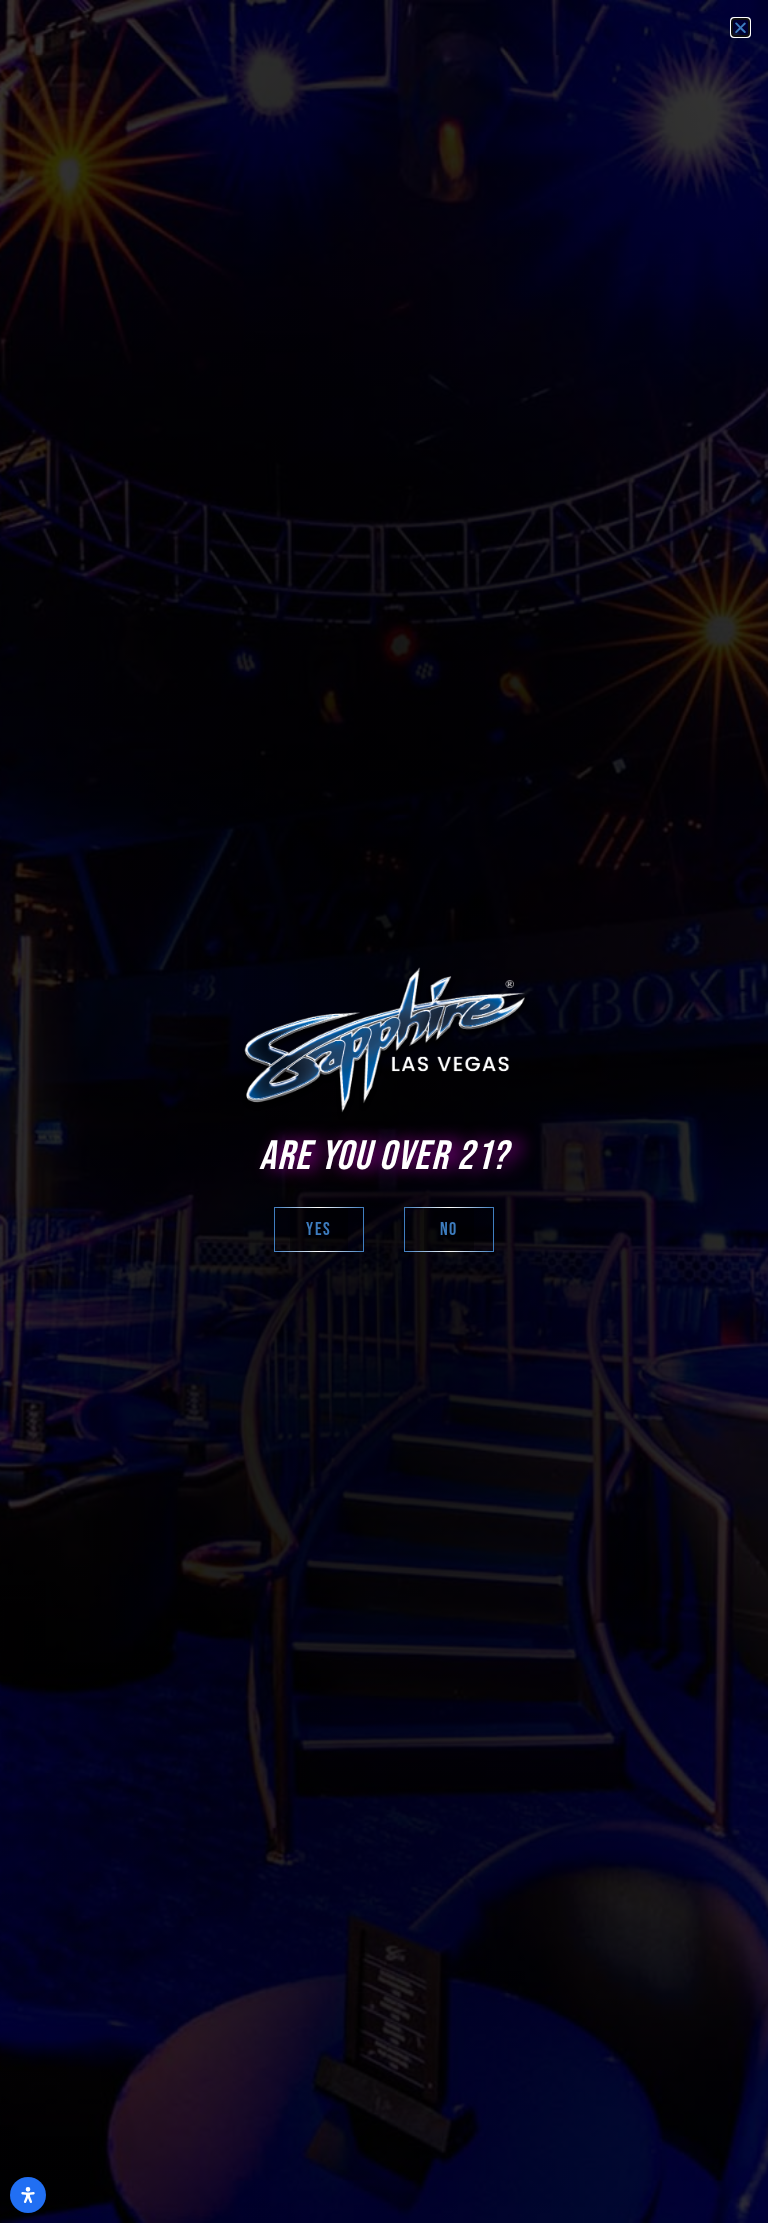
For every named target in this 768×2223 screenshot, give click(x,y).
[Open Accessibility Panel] (28, 2195)
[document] (384, 1111)
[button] (740, 27)
